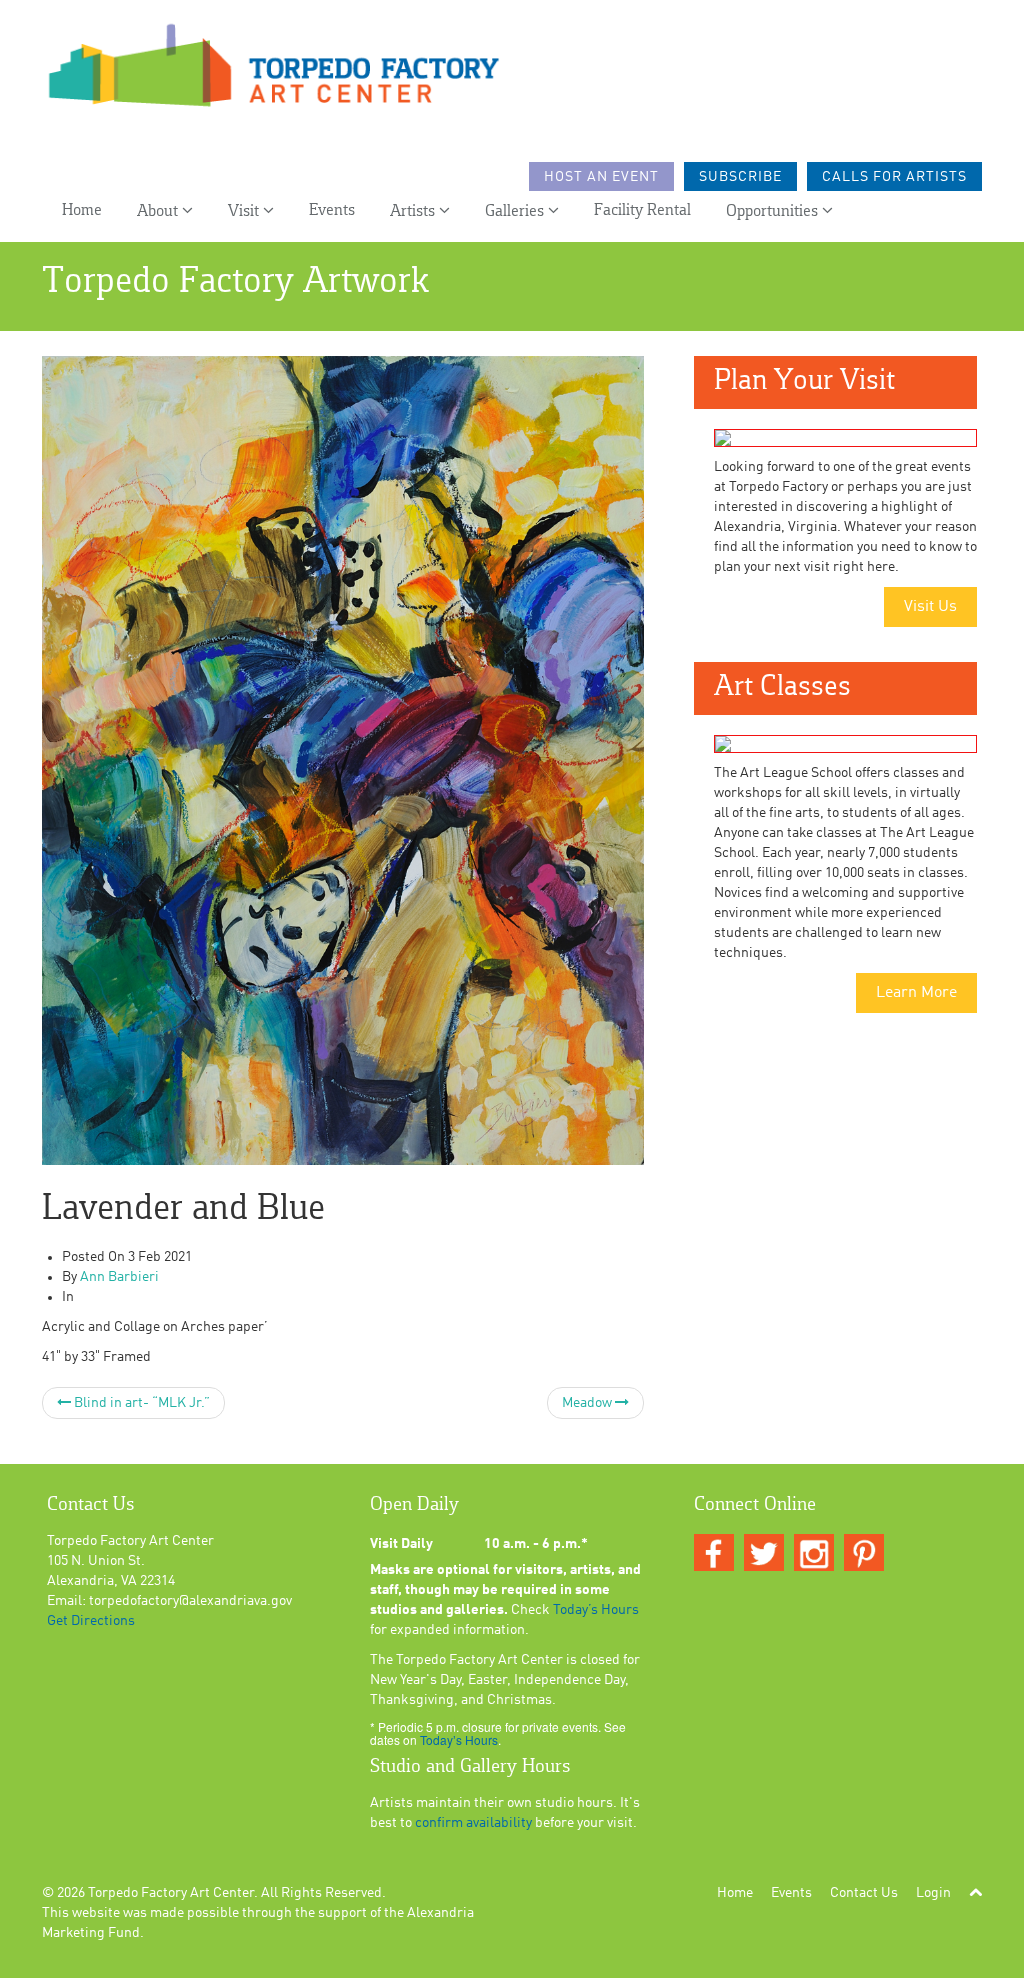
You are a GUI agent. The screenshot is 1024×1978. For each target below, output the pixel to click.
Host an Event (601, 177)
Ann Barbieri (119, 1277)
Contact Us (864, 1893)
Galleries (516, 211)
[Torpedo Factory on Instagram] (814, 1554)
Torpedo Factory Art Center (171, 1893)
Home (82, 210)
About (159, 211)
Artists (414, 211)
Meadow (588, 1403)
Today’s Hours (596, 1610)
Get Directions (91, 1621)
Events (332, 210)
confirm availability (473, 1823)
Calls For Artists (894, 177)
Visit (245, 211)
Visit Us (930, 607)
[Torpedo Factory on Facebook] (714, 1554)
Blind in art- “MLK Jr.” (140, 1403)
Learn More (916, 993)
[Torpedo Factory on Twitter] (764, 1554)
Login (933, 1893)
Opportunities (774, 211)
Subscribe (740, 177)
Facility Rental (642, 210)
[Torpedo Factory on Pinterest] (864, 1554)
